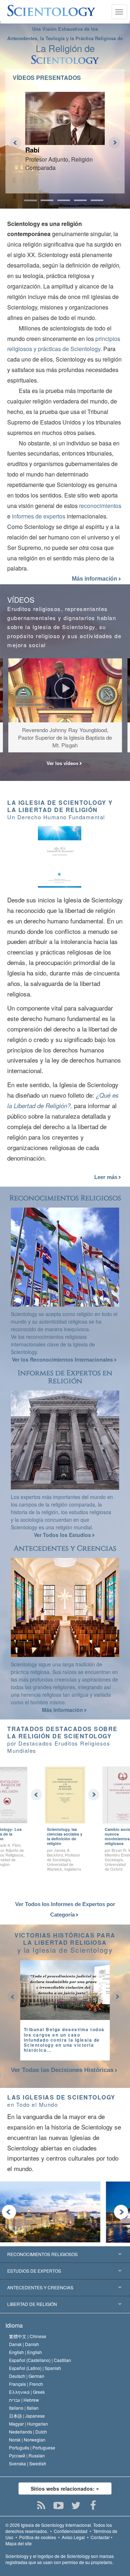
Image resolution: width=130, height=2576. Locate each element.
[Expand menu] (65, 2271)
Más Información (63, 1710)
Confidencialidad (71, 2531)
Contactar (100, 2537)
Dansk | (24, 2344)
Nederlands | (28, 2432)
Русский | (27, 2455)
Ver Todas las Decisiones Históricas (62, 2070)
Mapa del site (19, 2543)
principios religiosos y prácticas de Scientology (64, 344)
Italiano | (24, 2408)
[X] (76, 2505)
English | (25, 2352)
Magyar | (29, 2424)
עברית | (24, 2400)
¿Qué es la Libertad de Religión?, (63, 1100)
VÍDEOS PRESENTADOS (47, 78)
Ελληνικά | (27, 2392)
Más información (95, 579)
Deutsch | (27, 2376)
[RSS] (41, 2505)
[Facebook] (93, 2505)
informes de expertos (39, 516)
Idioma (14, 2325)
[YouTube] (59, 2505)
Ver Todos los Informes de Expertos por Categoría (65, 1909)
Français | (26, 2384)
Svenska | (28, 2463)
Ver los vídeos (63, 763)
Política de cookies (38, 2537)
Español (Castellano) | (40, 2360)
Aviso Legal (73, 2537)
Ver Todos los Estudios (63, 1535)
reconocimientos (100, 506)
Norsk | (27, 2440)
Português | (32, 2447)
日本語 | (27, 2416)
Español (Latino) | (35, 2368)
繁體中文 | (28, 2336)
